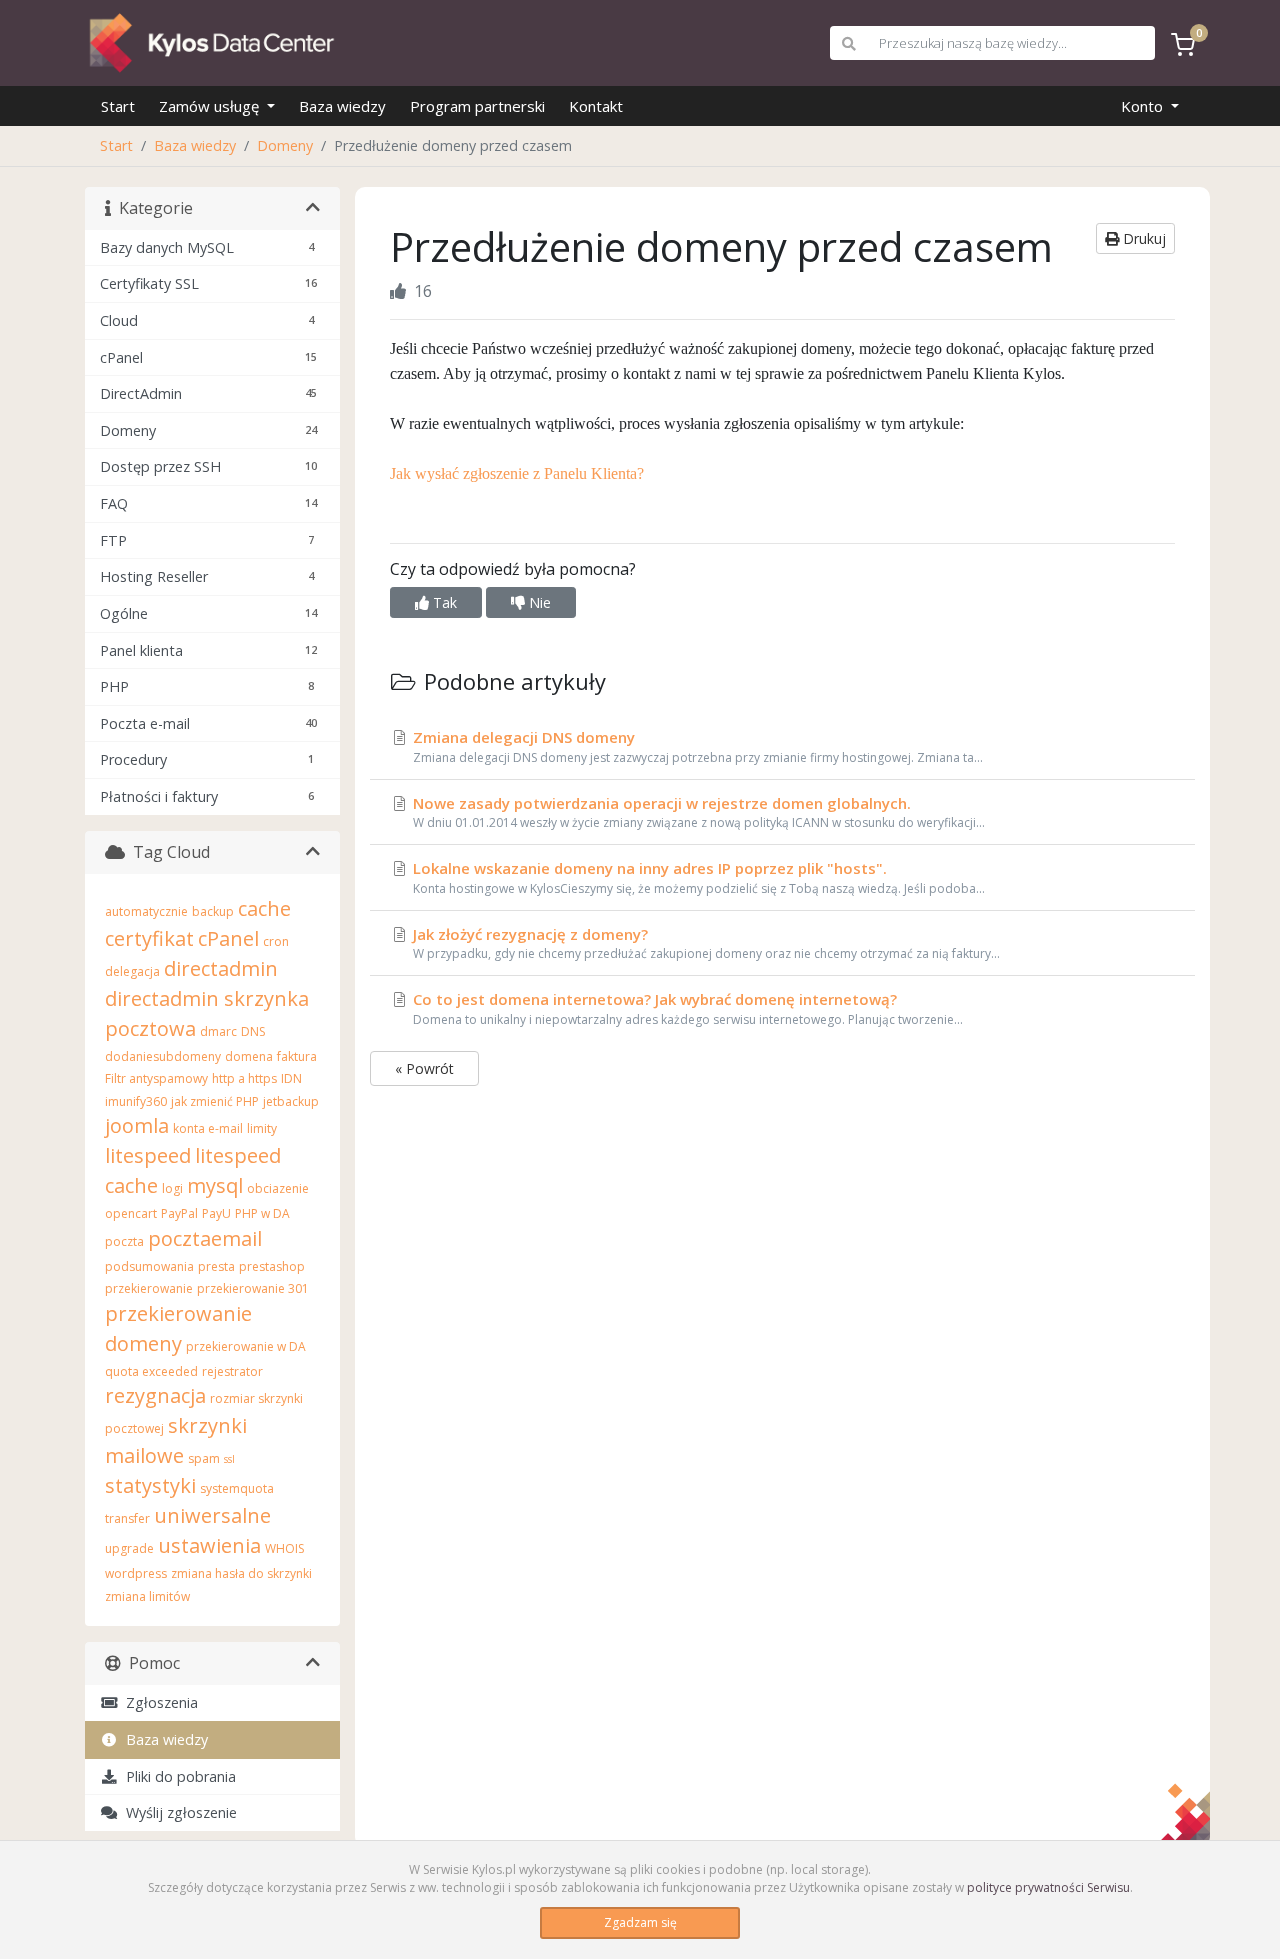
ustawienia (209, 1545)
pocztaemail (205, 1238)
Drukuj (1142, 238)
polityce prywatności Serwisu (1048, 1887)
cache (264, 908)
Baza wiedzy (342, 106)
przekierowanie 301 (253, 1288)
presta (216, 1266)
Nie (538, 602)
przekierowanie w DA (246, 1346)
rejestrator (232, 1371)
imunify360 (136, 1101)
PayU (216, 1213)
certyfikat (149, 938)
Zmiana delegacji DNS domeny (696, 746)
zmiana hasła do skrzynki (241, 1573)
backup (213, 911)
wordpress (136, 1573)
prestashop (272, 1266)
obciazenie (278, 1188)
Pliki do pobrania (177, 1776)
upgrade (129, 1548)
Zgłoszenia (158, 1702)
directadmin (221, 968)
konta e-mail (208, 1128)
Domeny (285, 145)
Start (118, 106)
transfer (127, 1518)
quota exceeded (151, 1371)
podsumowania (149, 1266)
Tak (443, 602)
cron (276, 941)
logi (172, 1188)
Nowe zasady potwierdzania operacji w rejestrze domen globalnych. (697, 812)
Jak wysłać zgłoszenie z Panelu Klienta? (517, 473)
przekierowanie (149, 1288)
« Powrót (424, 1068)
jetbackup (291, 1101)
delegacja (132, 971)
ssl (229, 1459)
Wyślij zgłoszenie (177, 1812)
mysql (215, 1185)
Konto (1144, 106)
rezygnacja (155, 1395)
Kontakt (596, 106)
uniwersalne (212, 1515)
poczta (124, 1241)
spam (204, 1458)
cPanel (228, 938)
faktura (297, 1056)
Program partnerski (477, 106)
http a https (244, 1078)
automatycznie (146, 911)
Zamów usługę (211, 106)
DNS (253, 1031)
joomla (137, 1125)
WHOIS (284, 1548)
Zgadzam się (640, 1922)
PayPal (179, 1213)
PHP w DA (262, 1213)
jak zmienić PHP (215, 1101)
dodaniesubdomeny (163, 1056)
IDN (291, 1078)
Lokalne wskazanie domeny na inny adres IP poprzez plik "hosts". (697, 877)
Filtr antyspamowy (156, 1078)
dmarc (218, 1031)
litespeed (148, 1155)
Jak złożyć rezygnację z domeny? (704, 943)
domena (249, 1056)
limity (262, 1128)
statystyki (150, 1485)
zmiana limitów (147, 1596)
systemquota (237, 1488)
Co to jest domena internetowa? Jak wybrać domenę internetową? (686, 1008)
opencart (131, 1213)
